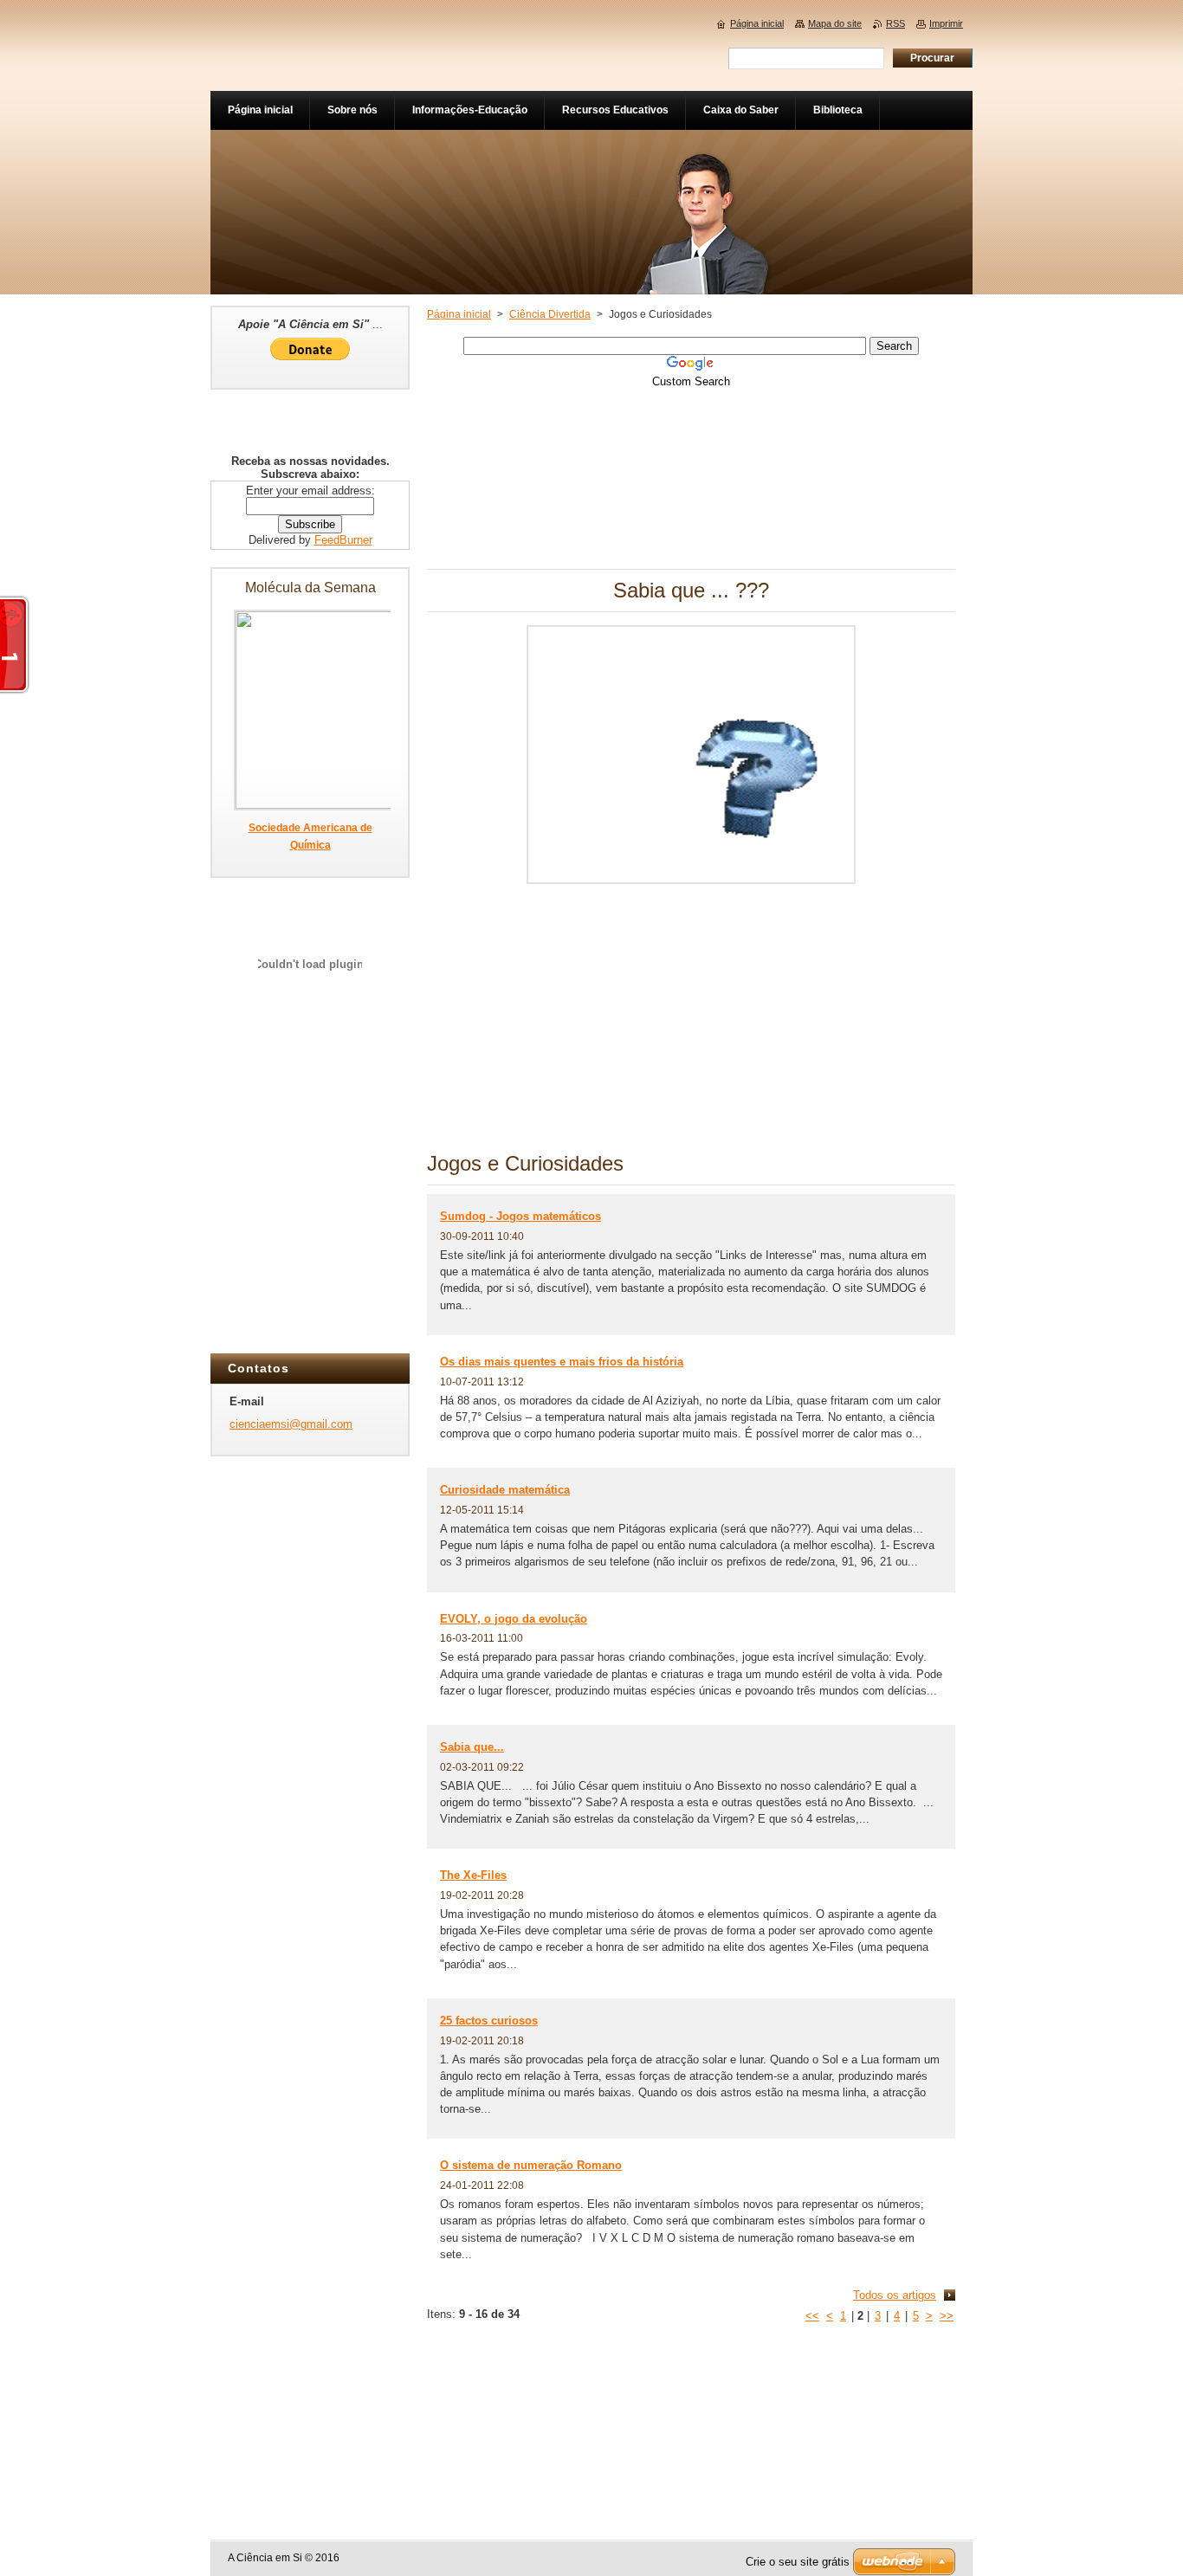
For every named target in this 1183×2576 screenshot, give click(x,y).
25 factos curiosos (489, 2021)
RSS (895, 23)
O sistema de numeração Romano (531, 2165)
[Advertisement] (691, 412)
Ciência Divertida (550, 314)
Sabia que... (472, 1747)
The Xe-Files (473, 1875)
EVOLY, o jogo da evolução (514, 1619)
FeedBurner (343, 540)
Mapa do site (835, 23)
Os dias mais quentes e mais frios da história (562, 1362)
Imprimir (946, 23)
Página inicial (459, 314)
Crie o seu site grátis (798, 2562)
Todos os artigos (895, 2295)
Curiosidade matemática (505, 1490)
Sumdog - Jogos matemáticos (520, 1216)
